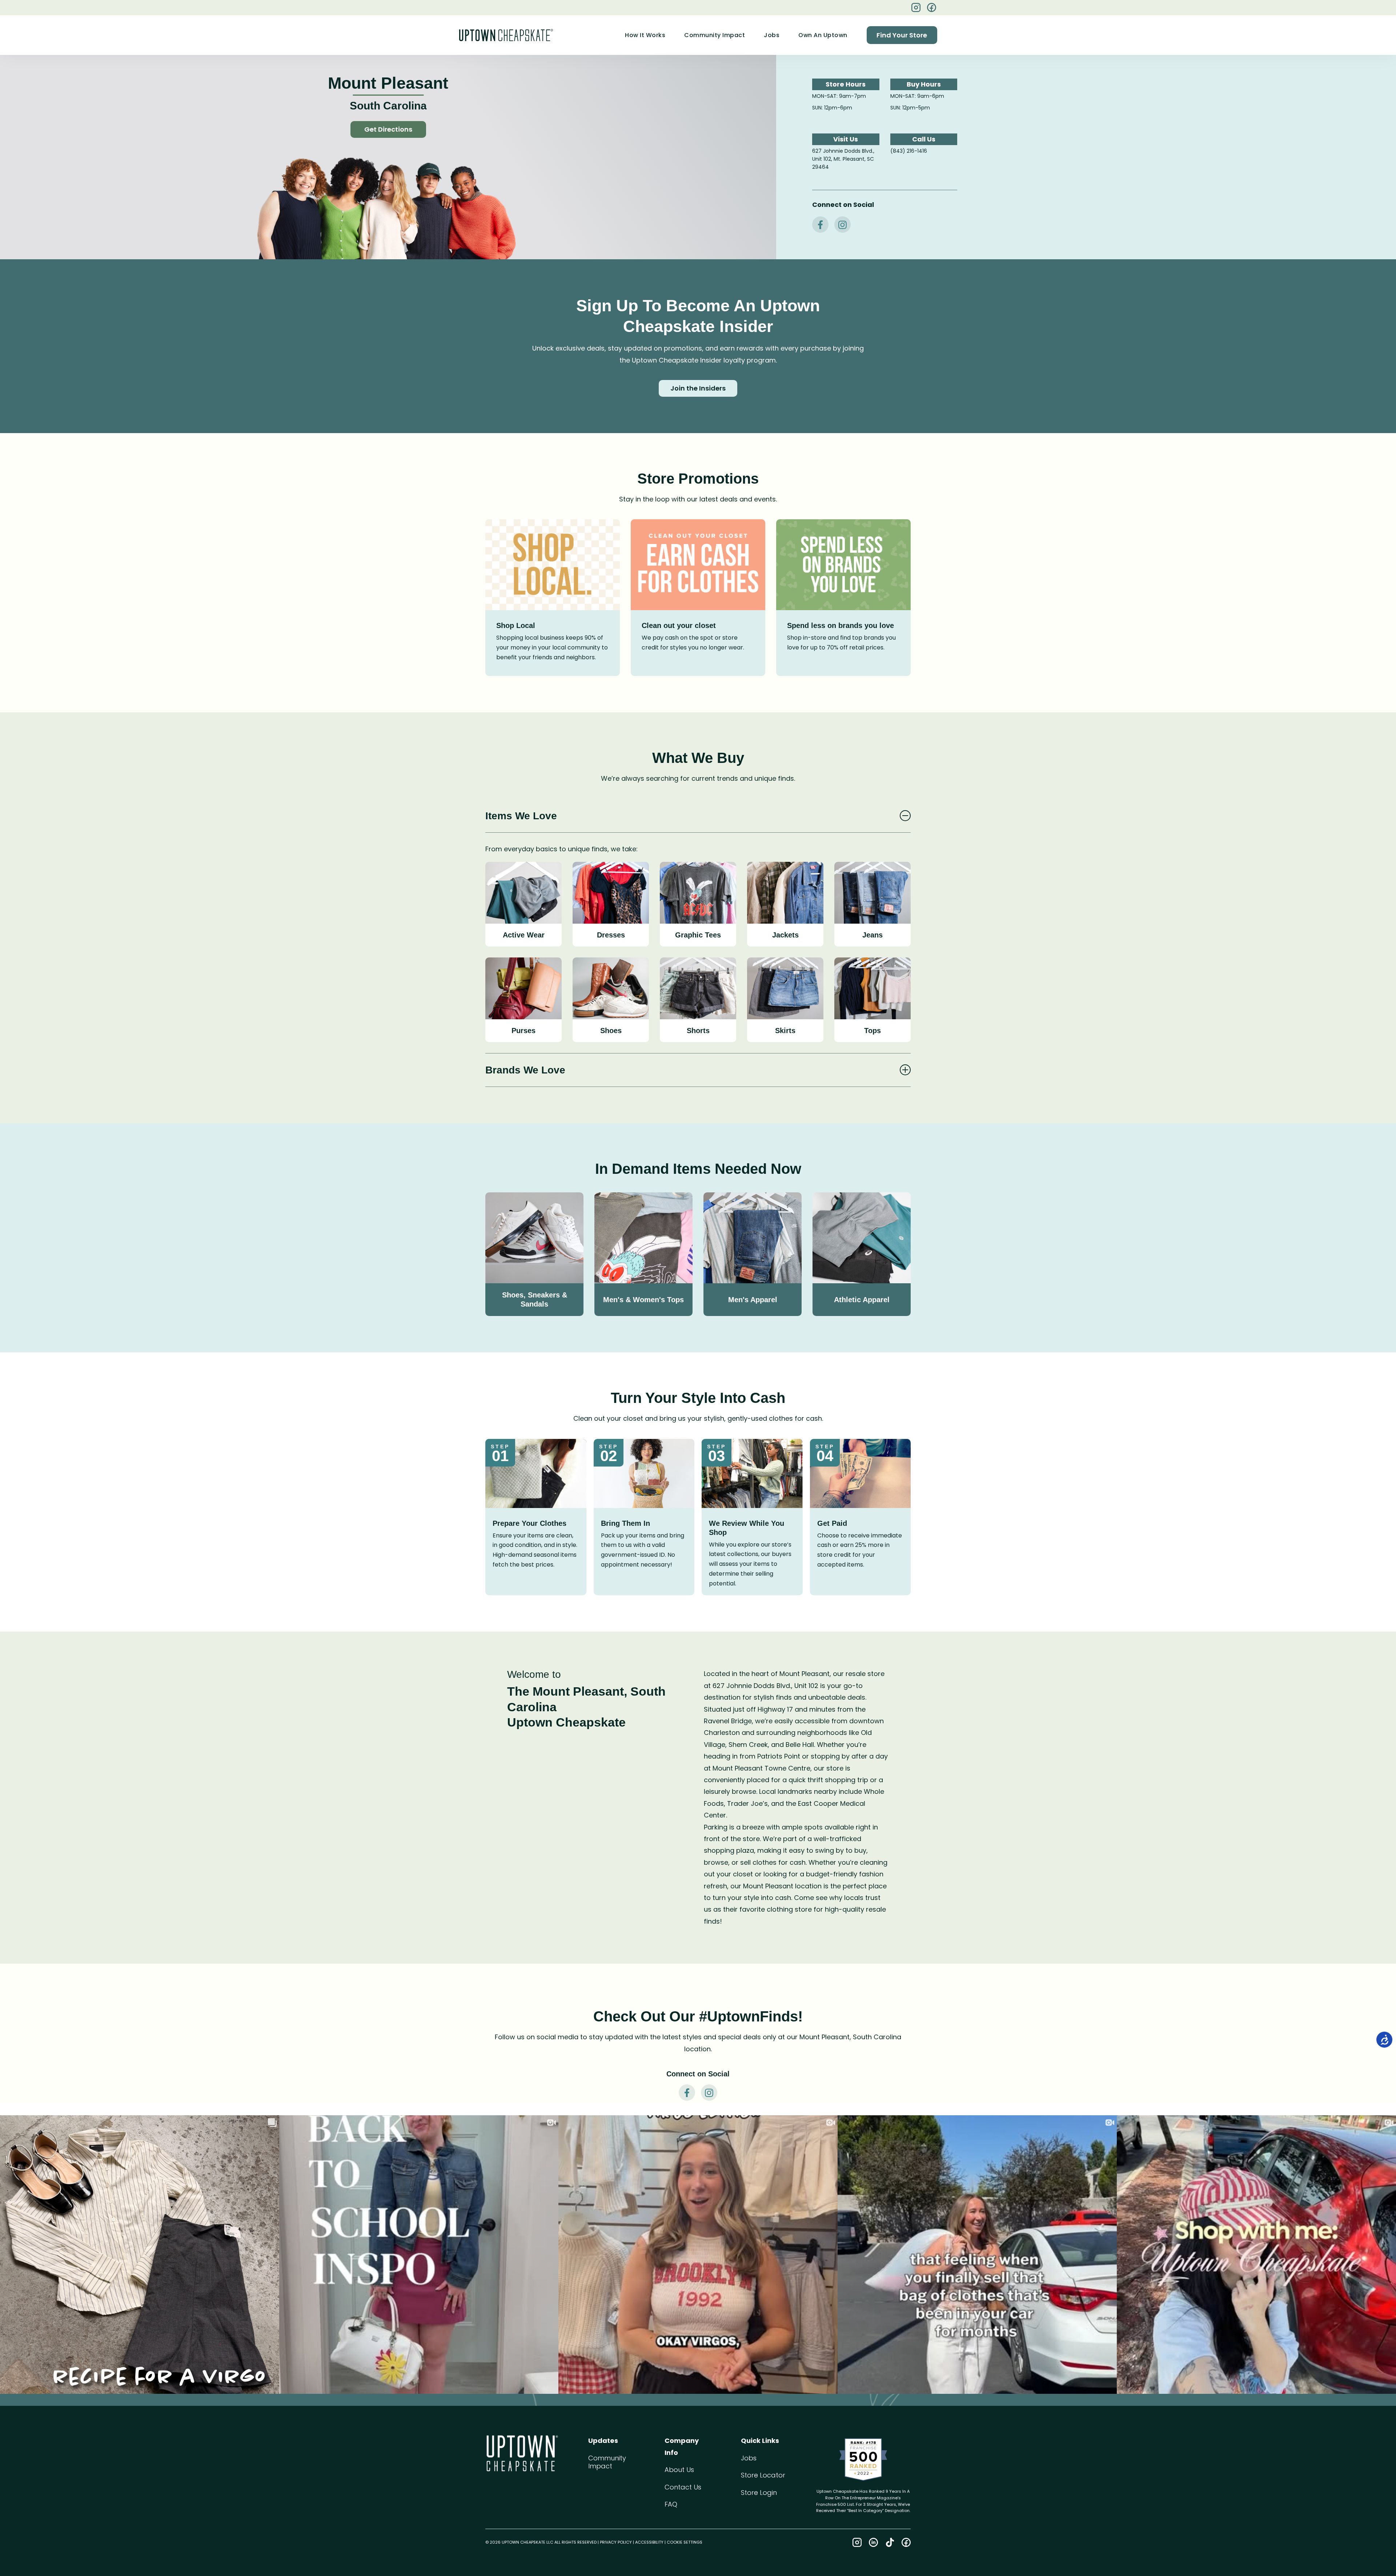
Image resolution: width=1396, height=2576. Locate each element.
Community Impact (715, 35)
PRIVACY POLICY (616, 2542)
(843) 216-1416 (909, 151)
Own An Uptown (823, 35)
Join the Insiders (698, 388)
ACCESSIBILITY (649, 2542)
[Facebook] (932, 7)
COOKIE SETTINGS (685, 2542)
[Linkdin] (873, 2542)
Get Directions (388, 129)
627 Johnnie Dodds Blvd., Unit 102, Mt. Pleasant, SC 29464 (843, 159)
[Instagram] (857, 2542)
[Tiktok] (890, 2542)
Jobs (772, 35)
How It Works (645, 35)
